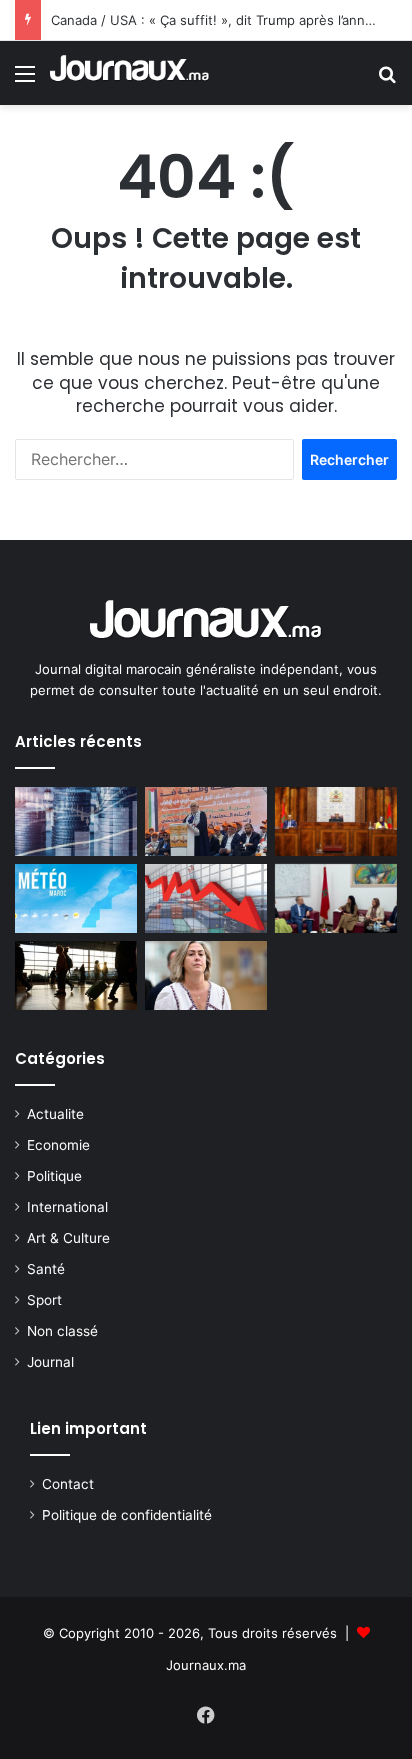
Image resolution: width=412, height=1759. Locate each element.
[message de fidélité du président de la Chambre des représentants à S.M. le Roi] (336, 821)
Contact (68, 1484)
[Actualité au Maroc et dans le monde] (130, 73)
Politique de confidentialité (127, 1515)
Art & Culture (68, 1238)
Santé (46, 1269)
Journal (50, 1362)
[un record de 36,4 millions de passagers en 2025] (76, 975)
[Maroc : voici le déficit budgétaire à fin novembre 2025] (206, 898)
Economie (58, 1145)
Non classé (62, 1331)
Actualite (55, 1114)
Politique (54, 1176)
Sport (44, 1300)
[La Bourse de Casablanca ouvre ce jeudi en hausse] (76, 821)
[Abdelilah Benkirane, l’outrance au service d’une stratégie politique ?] (206, 821)
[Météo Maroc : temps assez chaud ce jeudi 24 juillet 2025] (76, 898)
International (67, 1207)
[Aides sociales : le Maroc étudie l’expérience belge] (336, 898)
